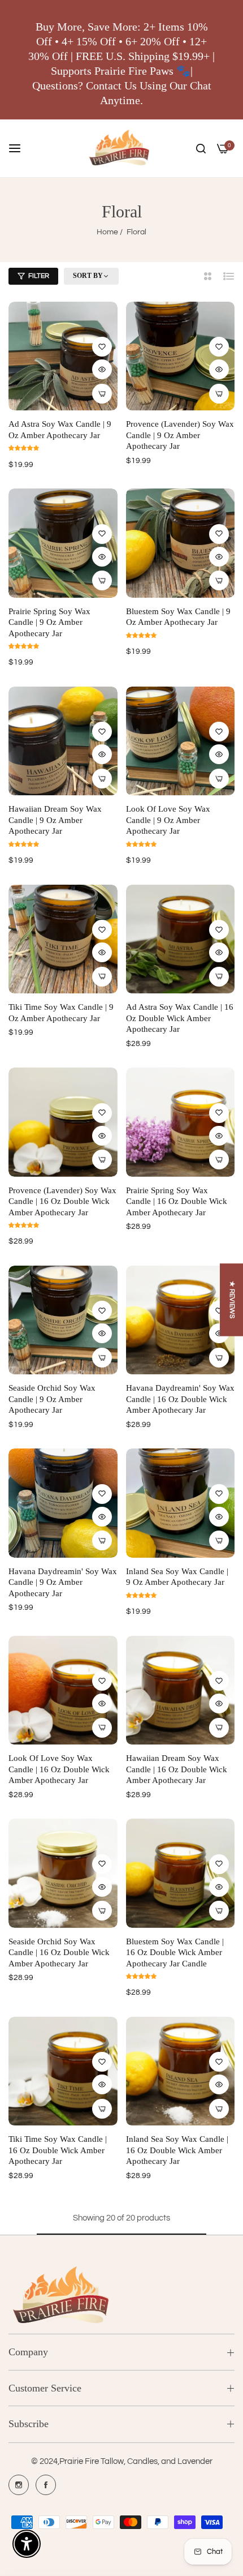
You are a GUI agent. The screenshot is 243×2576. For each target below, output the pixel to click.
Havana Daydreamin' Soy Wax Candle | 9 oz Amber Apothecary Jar (63, 1582)
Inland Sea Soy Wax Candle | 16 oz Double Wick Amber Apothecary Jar (177, 2150)
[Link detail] (19, 2485)
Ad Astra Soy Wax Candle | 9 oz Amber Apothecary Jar (60, 430)
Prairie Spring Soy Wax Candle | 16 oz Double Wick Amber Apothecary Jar (177, 1201)
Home (107, 232)
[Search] (201, 148)
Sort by (88, 276)
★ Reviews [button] (232, 1300)
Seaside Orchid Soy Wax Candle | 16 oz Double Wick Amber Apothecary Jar (59, 1953)
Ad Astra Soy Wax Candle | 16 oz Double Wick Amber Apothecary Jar (180, 1018)
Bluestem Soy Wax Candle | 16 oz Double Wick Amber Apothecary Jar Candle (175, 1953)
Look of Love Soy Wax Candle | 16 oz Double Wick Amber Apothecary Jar (59, 1769)
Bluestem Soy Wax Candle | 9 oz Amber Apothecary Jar (178, 617)
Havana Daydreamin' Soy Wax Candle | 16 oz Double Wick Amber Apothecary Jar (180, 1399)
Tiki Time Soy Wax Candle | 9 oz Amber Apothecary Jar (61, 1013)
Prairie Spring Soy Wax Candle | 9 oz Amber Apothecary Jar (49, 622)
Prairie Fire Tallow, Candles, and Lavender (136, 2461)
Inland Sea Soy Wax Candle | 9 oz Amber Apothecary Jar (177, 1577)
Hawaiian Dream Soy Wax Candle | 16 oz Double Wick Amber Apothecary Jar (177, 1769)
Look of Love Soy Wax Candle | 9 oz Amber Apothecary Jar (168, 820)
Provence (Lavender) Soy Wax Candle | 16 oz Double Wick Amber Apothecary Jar (62, 1201)
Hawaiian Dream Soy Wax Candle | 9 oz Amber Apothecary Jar (55, 820)
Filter (39, 276)
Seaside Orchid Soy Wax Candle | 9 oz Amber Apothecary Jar (52, 1399)
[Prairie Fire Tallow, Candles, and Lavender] (122, 148)
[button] (102, 347)
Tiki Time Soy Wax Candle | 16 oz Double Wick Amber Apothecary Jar (58, 2150)
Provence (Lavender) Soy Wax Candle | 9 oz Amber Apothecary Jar (180, 435)
